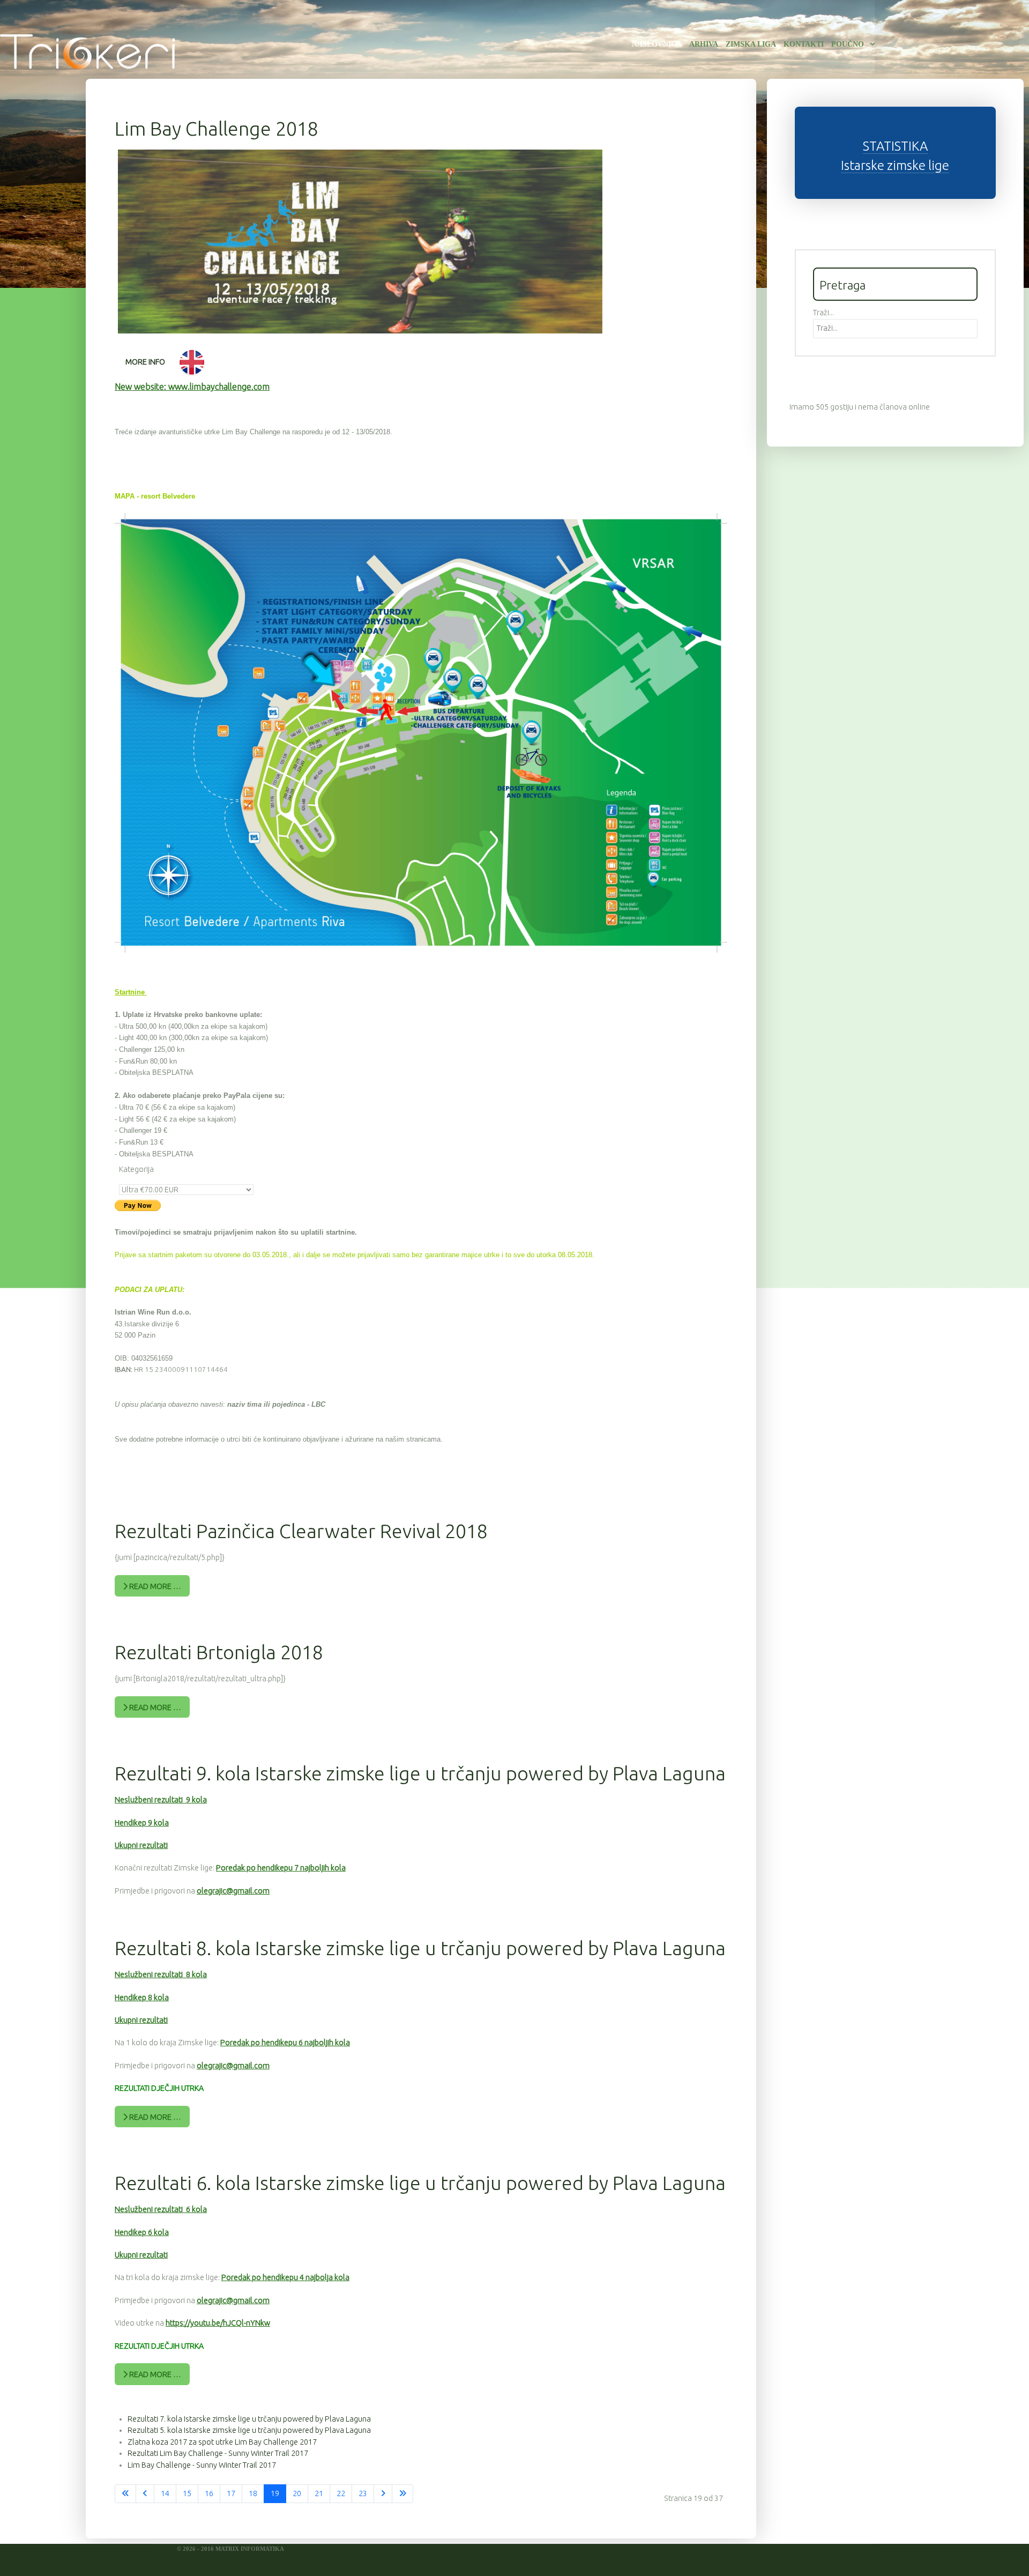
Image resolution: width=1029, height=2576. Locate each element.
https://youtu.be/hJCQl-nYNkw (218, 2323)
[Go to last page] (402, 2494)
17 (231, 2493)
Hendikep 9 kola (142, 1823)
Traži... (823, 313)
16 (209, 2493)
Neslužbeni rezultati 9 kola (161, 1800)
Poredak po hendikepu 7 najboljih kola (281, 1868)
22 (341, 2493)
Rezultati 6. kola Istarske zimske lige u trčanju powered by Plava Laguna (420, 2183)
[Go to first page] (125, 2494)
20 (297, 2493)
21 (319, 2493)
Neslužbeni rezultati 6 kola (161, 2209)
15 (187, 2493)
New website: (192, 387)
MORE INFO (145, 362)
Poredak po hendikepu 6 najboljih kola (285, 2043)
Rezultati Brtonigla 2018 (219, 1652)
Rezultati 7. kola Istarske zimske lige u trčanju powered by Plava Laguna (249, 2419)
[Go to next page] (383, 2494)
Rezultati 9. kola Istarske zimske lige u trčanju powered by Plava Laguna (420, 1773)
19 (275, 2493)
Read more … (154, 1586)
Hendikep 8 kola (142, 1998)
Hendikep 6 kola (142, 2232)
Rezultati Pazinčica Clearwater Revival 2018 (301, 1531)
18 (253, 2493)
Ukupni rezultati (141, 1845)
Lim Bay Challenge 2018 (217, 128)
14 (165, 2493)
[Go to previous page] (145, 2494)
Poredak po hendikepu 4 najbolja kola (285, 2277)
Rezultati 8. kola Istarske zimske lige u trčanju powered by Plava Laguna (420, 1948)
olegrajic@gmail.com (233, 1891)
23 (363, 2493)
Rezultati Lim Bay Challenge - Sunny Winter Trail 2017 (218, 2453)
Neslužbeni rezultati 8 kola (161, 1974)
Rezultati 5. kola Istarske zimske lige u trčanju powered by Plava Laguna (249, 2430)
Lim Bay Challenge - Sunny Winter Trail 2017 (202, 2465)
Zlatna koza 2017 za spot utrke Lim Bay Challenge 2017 (222, 2442)
